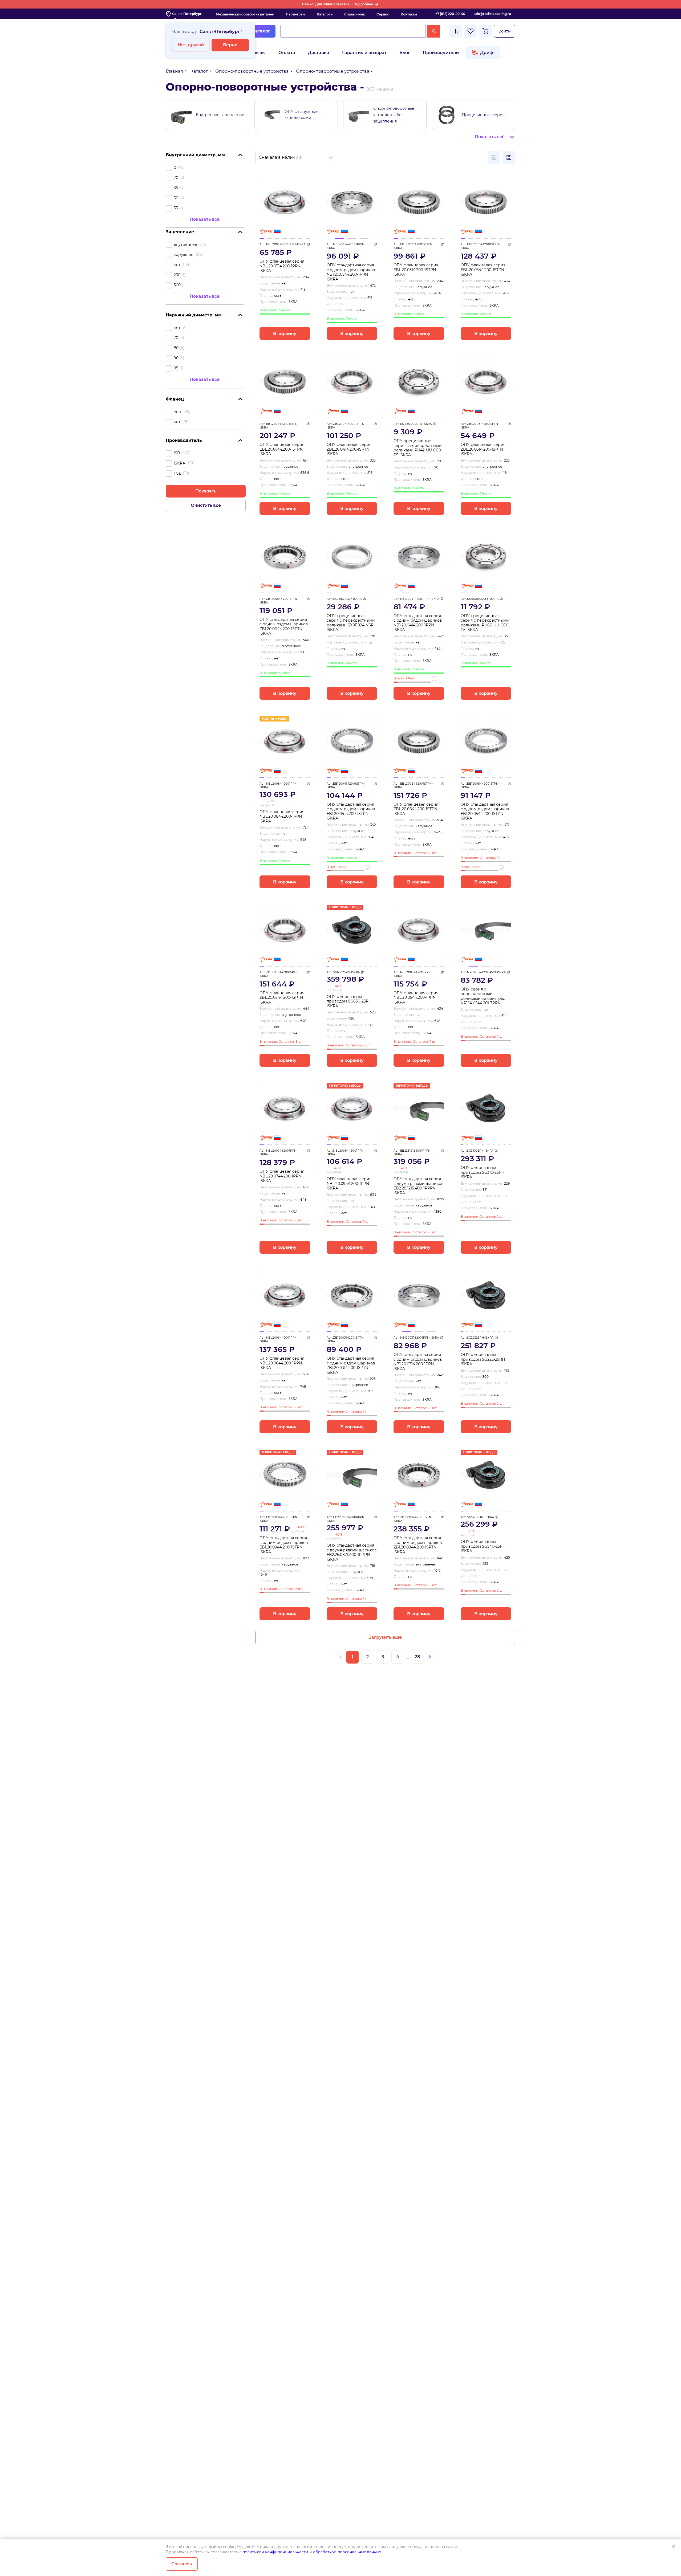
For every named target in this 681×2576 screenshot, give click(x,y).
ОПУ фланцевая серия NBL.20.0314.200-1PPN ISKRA (282, 266)
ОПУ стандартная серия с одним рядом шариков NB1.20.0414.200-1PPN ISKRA (418, 623)
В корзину (285, 334)
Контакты (409, 14)
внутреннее (185, 244)
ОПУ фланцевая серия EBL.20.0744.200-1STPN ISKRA (282, 449)
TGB (178, 473)
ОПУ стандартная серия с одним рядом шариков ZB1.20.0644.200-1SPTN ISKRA (284, 627)
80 (176, 348)
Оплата (287, 53)
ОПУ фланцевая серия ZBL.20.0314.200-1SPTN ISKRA (483, 449)
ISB (177, 453)
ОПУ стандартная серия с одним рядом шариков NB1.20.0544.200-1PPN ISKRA (351, 272)
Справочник (354, 14)
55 (176, 208)
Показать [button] (206, 491)
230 (177, 275)
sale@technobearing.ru (492, 14)
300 (177, 285)
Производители (441, 53)
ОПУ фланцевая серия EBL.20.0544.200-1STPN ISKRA (483, 270)
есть (178, 412)
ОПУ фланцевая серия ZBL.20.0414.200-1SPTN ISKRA (349, 449)
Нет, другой (191, 45)
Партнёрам (295, 14)
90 (176, 358)
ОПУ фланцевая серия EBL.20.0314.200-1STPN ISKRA (416, 270)
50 (176, 198)
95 (176, 368)
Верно (230, 45)
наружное (184, 255)
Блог (405, 53)
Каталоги (325, 14)
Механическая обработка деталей (245, 14)
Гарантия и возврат (364, 53)
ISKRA (179, 463)
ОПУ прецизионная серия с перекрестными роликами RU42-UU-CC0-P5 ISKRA (418, 448)
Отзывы (257, 53)
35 (176, 188)
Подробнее (363, 4)
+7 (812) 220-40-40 (450, 14)
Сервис (383, 14)
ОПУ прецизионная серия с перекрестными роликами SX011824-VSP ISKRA (351, 623)
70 (176, 338)
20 (176, 178)
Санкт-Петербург (187, 14)
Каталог (261, 31)
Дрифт (488, 53)
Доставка (319, 53)
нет (177, 265)
